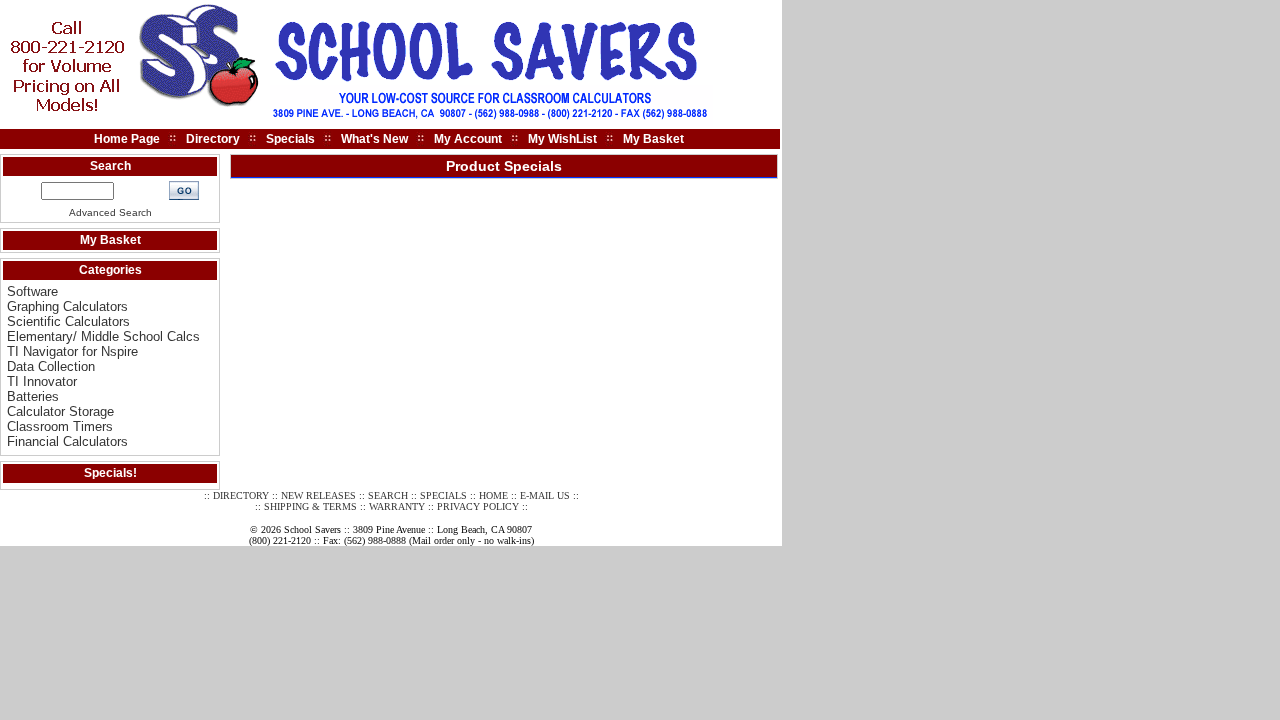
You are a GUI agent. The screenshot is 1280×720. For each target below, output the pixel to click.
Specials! (110, 473)
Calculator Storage (60, 411)
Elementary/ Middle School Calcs (103, 336)
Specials (290, 139)
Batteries (33, 396)
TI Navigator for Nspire (72, 351)
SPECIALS (443, 495)
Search (110, 166)
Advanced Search (110, 212)
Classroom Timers (60, 426)
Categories (110, 270)
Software (32, 291)
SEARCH (388, 495)
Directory (213, 139)
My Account (468, 139)
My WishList (562, 139)
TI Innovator (42, 381)
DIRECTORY (241, 495)
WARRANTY (397, 506)
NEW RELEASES (318, 495)
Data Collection (51, 366)
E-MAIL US (545, 495)
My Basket (653, 139)
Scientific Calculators (68, 321)
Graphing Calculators (67, 306)
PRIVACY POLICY (478, 506)
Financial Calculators (67, 441)
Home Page (127, 139)
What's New (374, 139)
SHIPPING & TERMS (310, 506)
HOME (493, 495)
